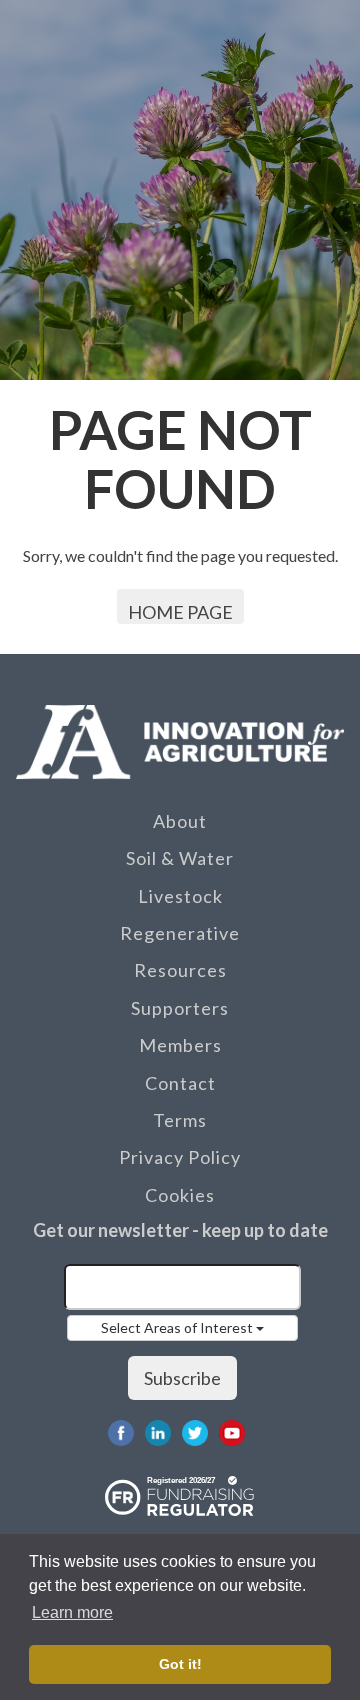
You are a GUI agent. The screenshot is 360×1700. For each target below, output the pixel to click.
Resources (180, 970)
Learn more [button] (72, 1612)
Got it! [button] (180, 1664)
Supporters (180, 1008)
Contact (180, 1083)
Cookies (180, 1195)
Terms (180, 1120)
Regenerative (180, 933)
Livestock (180, 896)
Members (180, 1045)
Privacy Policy (180, 1157)
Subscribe (182, 1378)
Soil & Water (180, 858)
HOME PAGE (180, 612)
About (180, 821)
